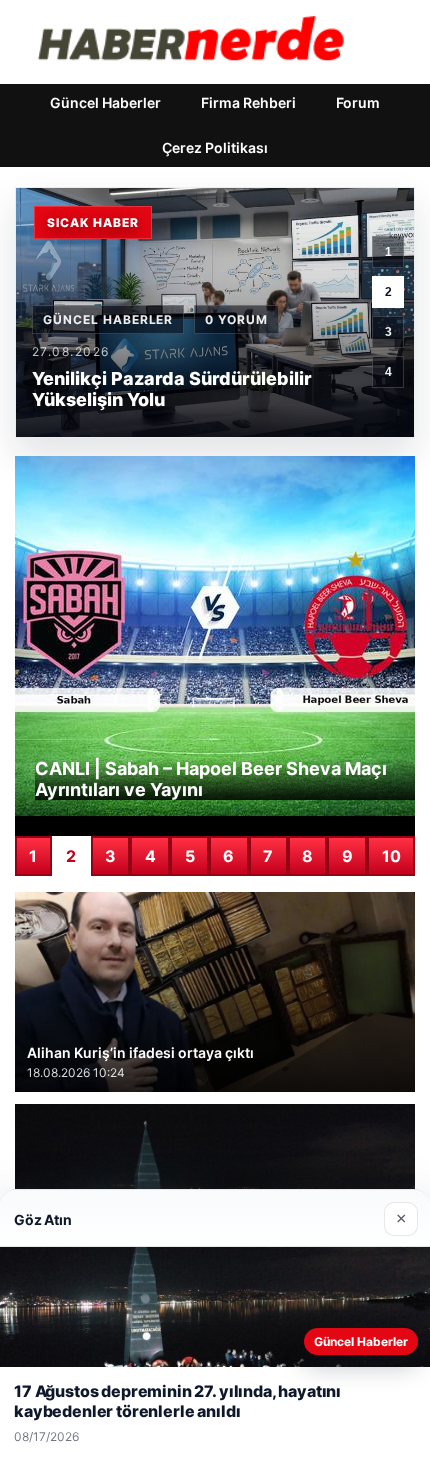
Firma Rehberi (248, 102)
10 (391, 856)
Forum (358, 102)
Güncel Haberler (105, 102)
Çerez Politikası (215, 147)
